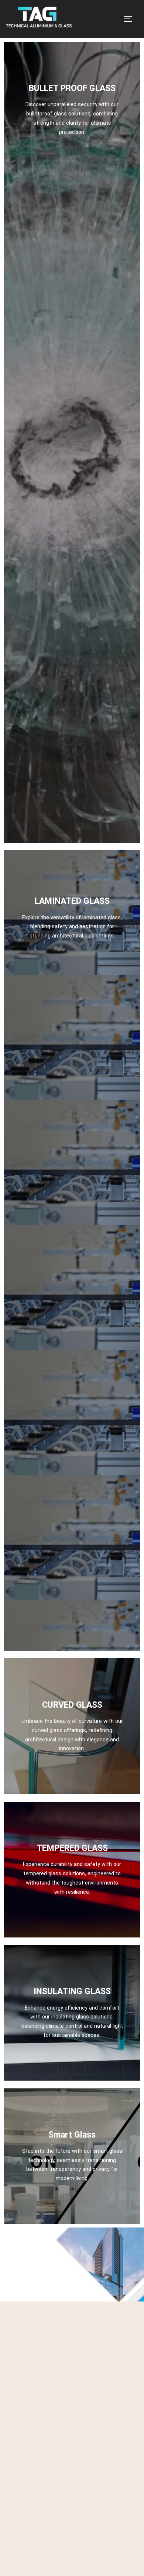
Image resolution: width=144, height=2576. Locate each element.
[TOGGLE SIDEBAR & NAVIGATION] (131, 19)
